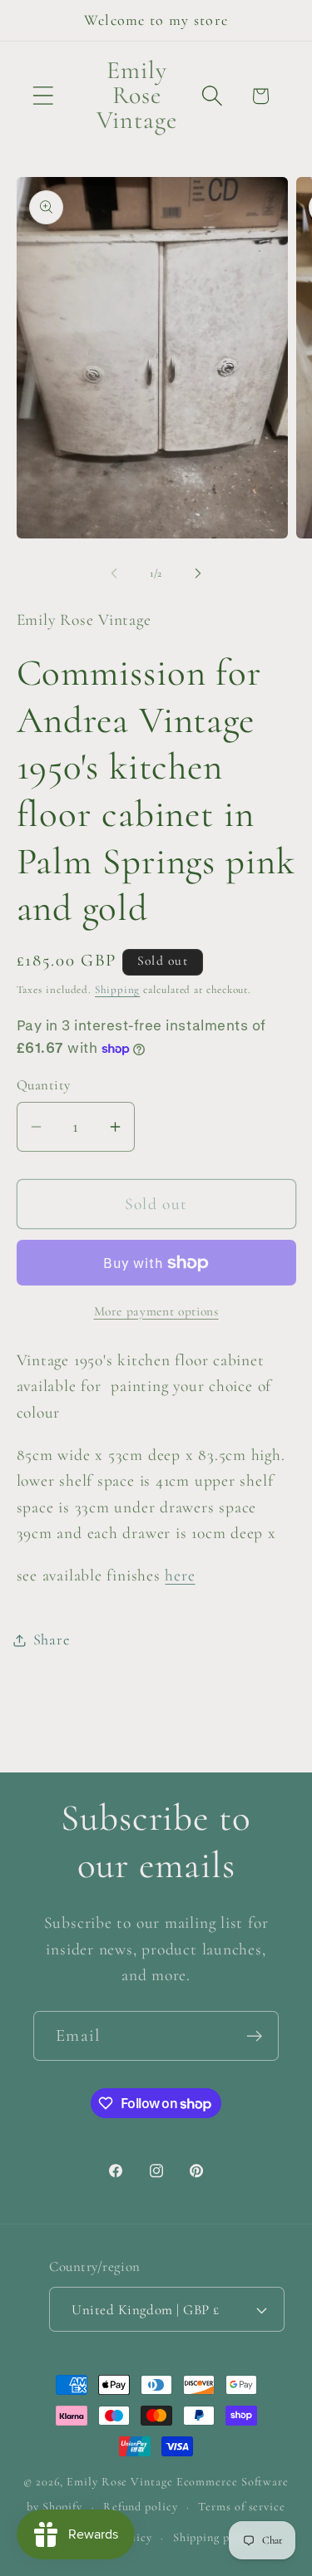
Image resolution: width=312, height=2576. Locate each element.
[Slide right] (198, 573)
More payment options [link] (156, 1311)
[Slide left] (114, 573)
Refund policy (141, 2507)
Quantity (44, 1085)
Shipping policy (215, 2537)
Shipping (117, 990)
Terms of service (242, 2507)
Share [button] (52, 1639)
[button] (43, 96)
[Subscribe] (254, 2036)
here (180, 1576)
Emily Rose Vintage (119, 2482)
